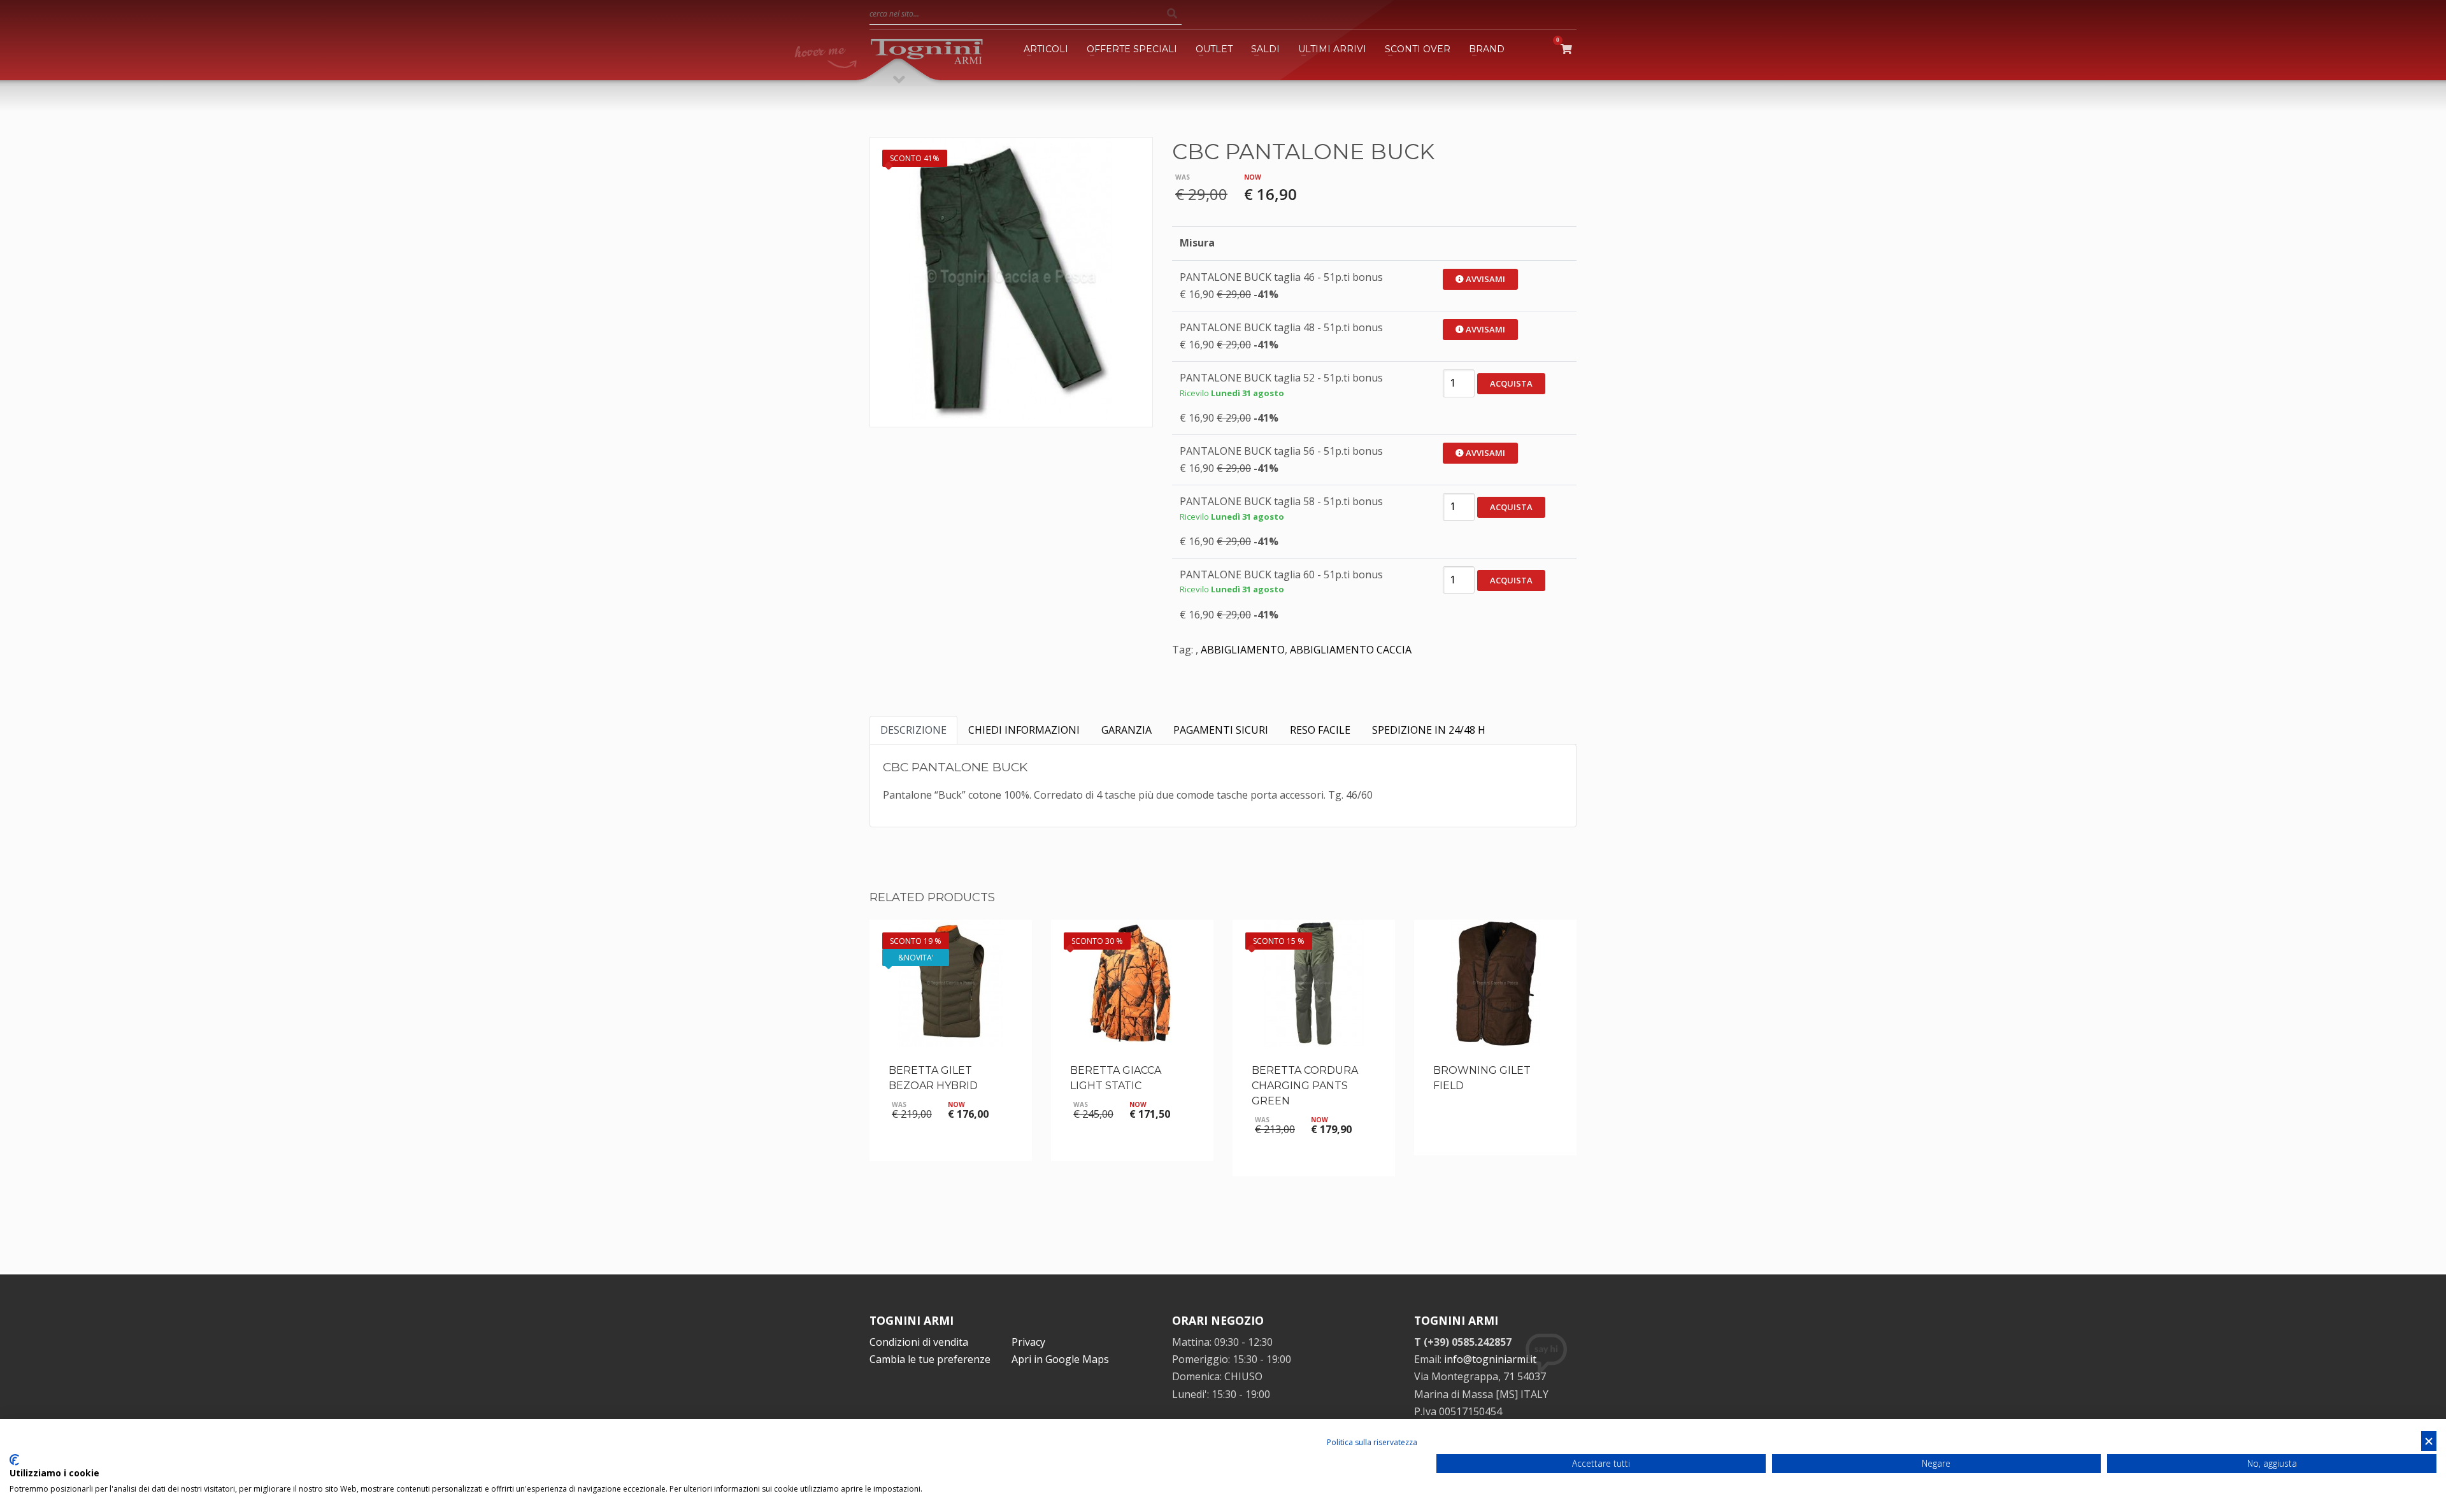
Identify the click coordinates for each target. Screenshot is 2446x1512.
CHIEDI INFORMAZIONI (1024, 730)
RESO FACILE (1320, 730)
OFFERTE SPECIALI (1132, 49)
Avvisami (1484, 279)
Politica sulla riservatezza (1372, 1442)
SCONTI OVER (1418, 49)
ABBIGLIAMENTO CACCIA (1351, 650)
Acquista (1511, 383)
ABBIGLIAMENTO (1243, 650)
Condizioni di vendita (919, 1342)
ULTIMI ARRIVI (1332, 49)
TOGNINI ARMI (912, 1320)
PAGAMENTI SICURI (1221, 730)
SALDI (1265, 49)
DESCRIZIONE (913, 730)
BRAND (1487, 49)
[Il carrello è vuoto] (1569, 49)
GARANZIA (1126, 730)
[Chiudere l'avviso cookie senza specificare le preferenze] (2429, 1441)
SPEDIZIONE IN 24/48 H (1429, 730)
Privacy (1028, 1342)
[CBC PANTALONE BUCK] (1011, 279)
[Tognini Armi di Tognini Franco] (927, 49)
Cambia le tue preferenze (930, 1359)
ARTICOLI (1046, 49)
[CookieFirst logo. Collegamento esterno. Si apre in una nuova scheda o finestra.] (14, 1460)
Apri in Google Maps (1060, 1359)
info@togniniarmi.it (1490, 1359)
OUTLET (1214, 49)
